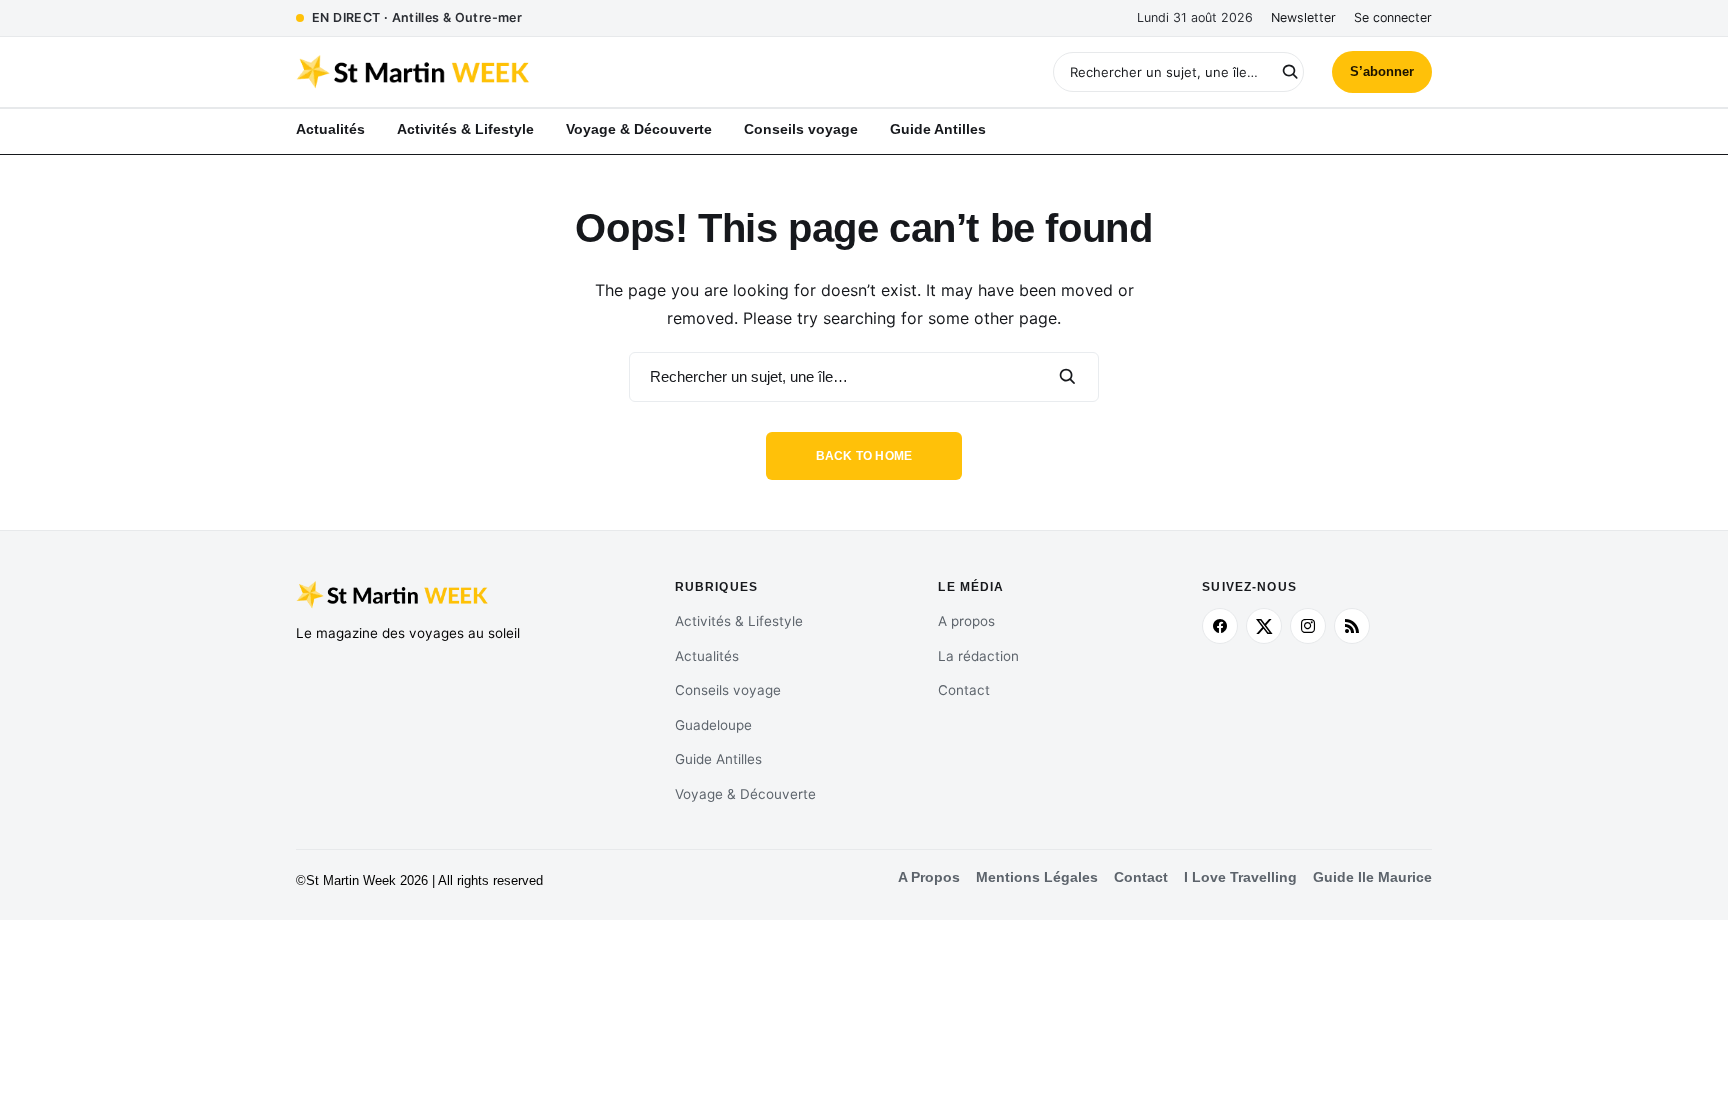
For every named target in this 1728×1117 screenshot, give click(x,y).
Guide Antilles (718, 759)
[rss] (1352, 626)
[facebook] (1220, 626)
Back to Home (864, 456)
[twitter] (1264, 626)
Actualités (707, 656)
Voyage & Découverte (745, 794)
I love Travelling (1240, 877)
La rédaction (978, 656)
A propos (966, 621)
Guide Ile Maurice (1372, 877)
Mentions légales (1037, 877)
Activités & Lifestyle (739, 621)
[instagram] (1308, 626)
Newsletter (1303, 17)
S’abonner (1382, 71)
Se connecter (1393, 17)
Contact (964, 690)
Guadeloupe (713, 725)
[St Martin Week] (580, 72)
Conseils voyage (728, 690)
